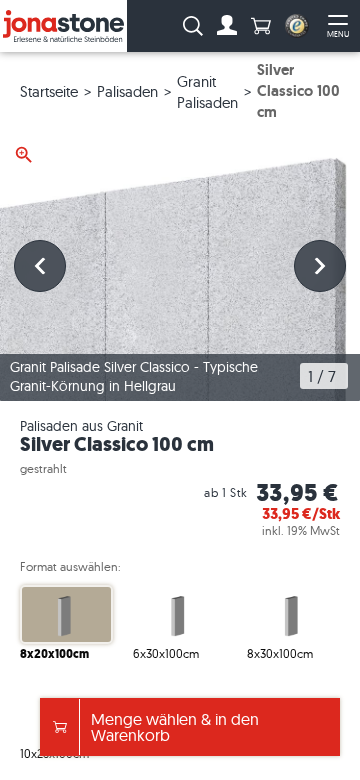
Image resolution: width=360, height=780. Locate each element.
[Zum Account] (227, 26)
